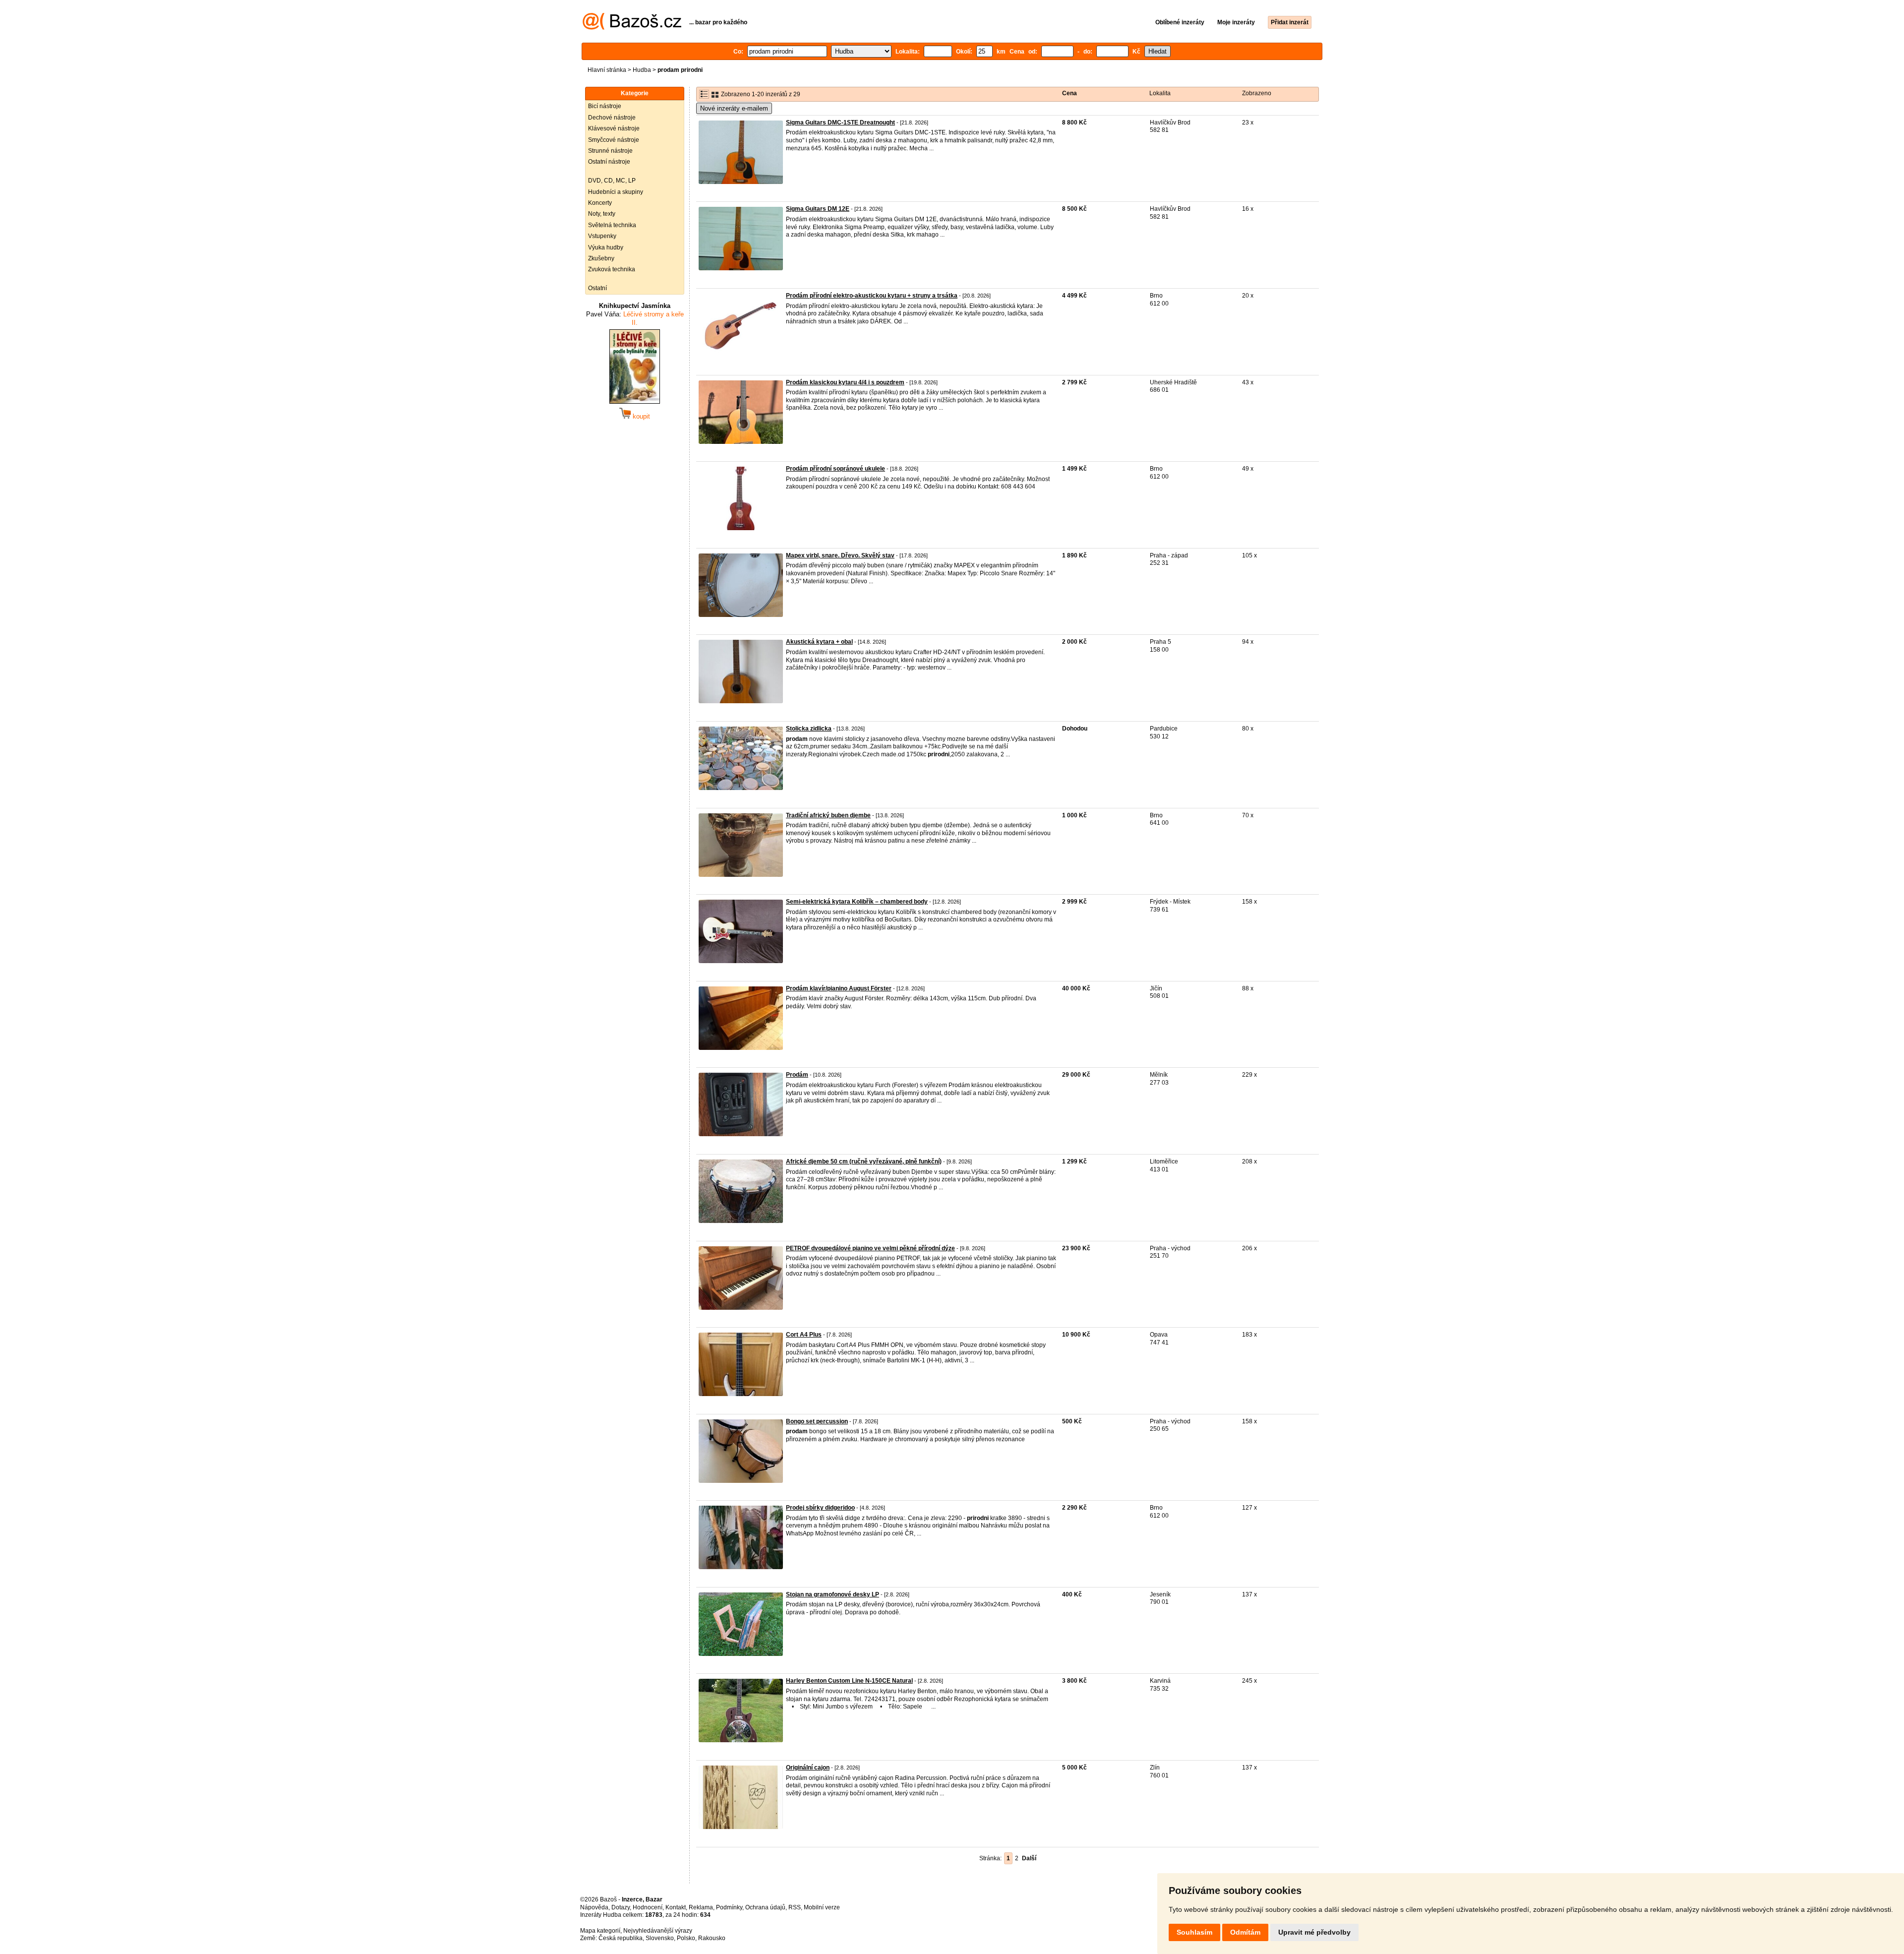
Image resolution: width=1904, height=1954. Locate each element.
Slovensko (660, 1938)
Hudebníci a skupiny (616, 192)
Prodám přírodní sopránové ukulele (835, 469)
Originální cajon (808, 1768)
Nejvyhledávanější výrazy (658, 1931)
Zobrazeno (1257, 93)
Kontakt (676, 1907)
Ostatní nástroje (609, 162)
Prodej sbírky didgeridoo (820, 1508)
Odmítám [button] (1245, 1932)
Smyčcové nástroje (614, 140)
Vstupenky (602, 236)
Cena (1070, 93)
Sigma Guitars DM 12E (818, 209)
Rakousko (712, 1938)
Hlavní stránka (607, 70)
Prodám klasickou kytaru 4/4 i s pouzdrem (845, 382)
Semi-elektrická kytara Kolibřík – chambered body (857, 902)
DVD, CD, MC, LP (612, 181)
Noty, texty (602, 214)
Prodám (797, 1075)
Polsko (686, 1938)
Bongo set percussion (817, 1421)
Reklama (701, 1907)
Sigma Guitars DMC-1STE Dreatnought (840, 122)
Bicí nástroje (605, 106)
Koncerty (600, 203)
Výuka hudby (606, 247)
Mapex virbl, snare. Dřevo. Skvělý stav (840, 555)
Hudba (642, 70)
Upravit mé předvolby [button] (1314, 1932)
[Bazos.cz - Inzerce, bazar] (632, 28)
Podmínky (729, 1907)
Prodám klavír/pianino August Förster (839, 988)
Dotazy (621, 1907)
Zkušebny (601, 258)
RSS (795, 1907)
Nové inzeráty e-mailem (734, 108)
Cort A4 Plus (804, 1335)
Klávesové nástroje (614, 128)
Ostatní (597, 288)
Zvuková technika (612, 269)
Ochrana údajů (765, 1907)
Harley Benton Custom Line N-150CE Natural (849, 1681)
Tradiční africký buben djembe (828, 815)
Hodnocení (648, 1907)
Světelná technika (612, 225)
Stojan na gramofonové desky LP (833, 1594)
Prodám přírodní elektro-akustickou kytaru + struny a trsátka (872, 296)
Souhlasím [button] (1194, 1932)
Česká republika (621, 1938)
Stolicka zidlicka (809, 729)
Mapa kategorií (600, 1931)
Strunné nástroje (610, 151)
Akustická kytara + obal (819, 642)
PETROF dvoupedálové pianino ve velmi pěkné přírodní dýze (870, 1248)
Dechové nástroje (612, 118)
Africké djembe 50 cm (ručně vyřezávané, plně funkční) (864, 1161)
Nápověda (594, 1907)
